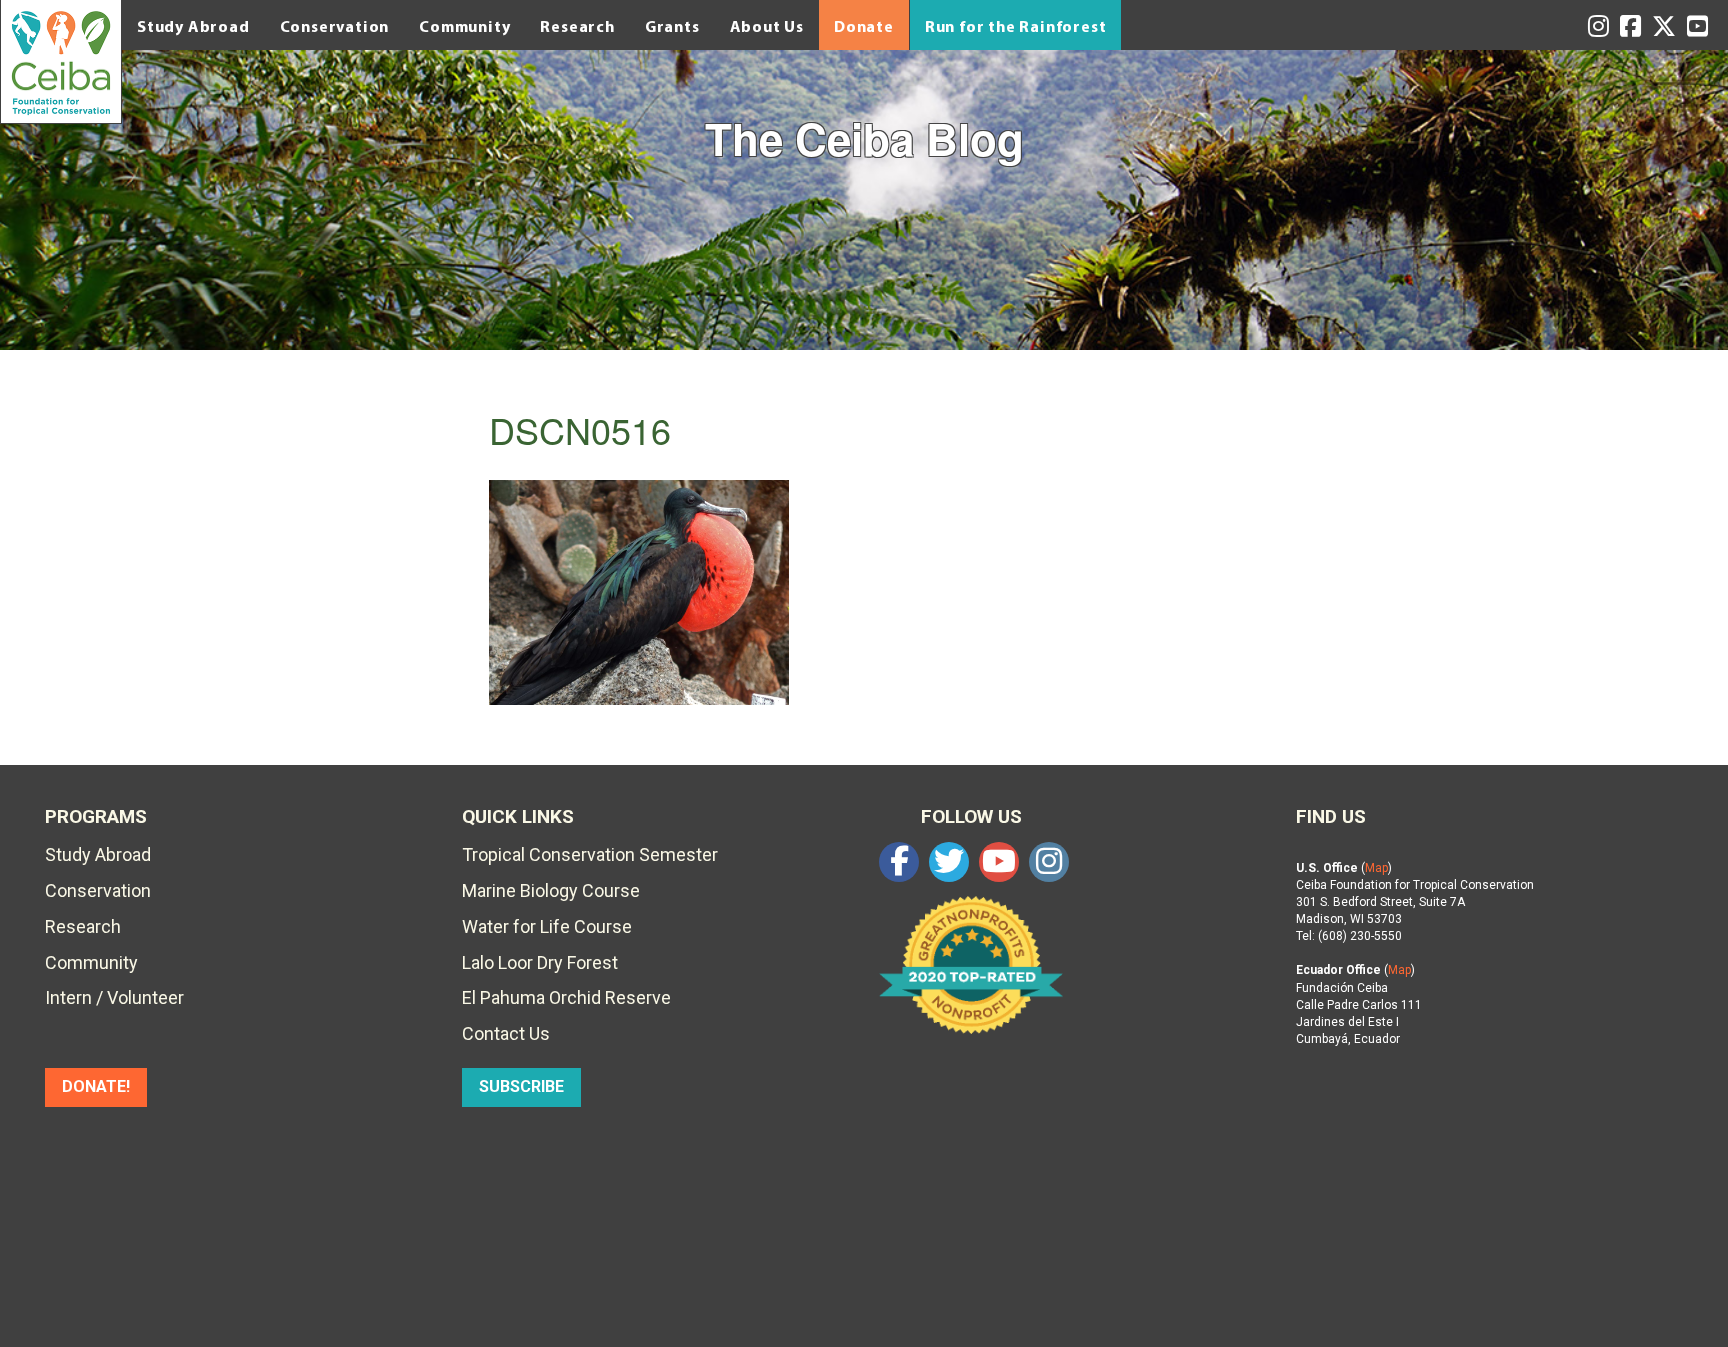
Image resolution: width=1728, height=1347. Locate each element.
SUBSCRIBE (521, 1086)
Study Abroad (193, 26)
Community (464, 26)
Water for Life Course (547, 926)
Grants (672, 26)
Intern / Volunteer (114, 997)
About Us (767, 26)
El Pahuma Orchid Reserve (566, 997)
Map (1376, 868)
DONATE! (96, 1086)
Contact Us (506, 1033)
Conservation (335, 26)
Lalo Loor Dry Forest (540, 962)
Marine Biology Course (551, 890)
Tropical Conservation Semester (590, 854)
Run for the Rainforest (1016, 26)
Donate (864, 26)
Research (577, 26)
